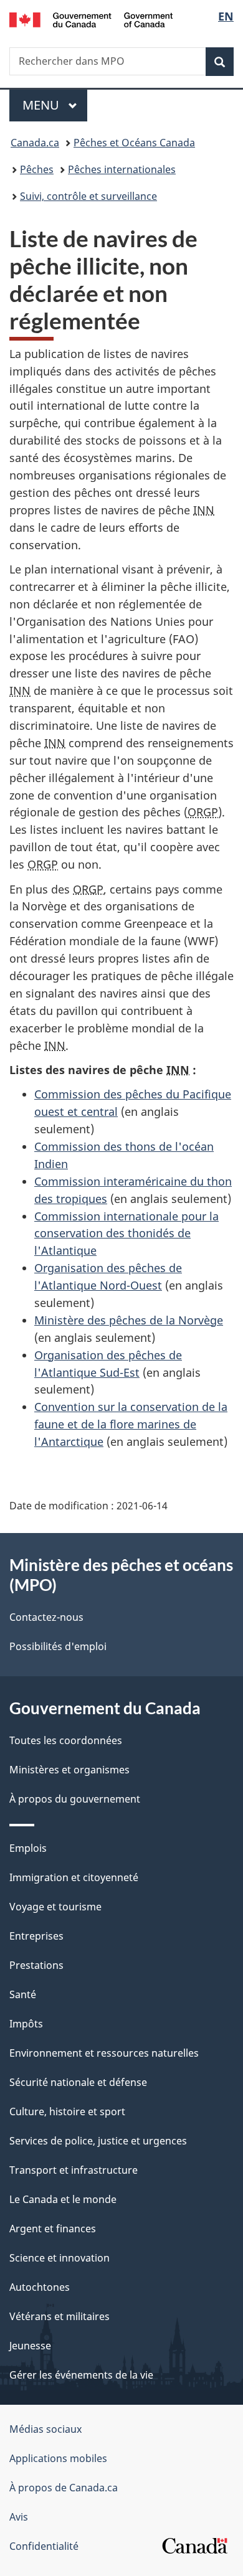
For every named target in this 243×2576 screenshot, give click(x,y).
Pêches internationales (122, 169)
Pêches (37, 169)
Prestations (36, 1965)
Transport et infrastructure (74, 2170)
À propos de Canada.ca (64, 2488)
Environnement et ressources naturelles (104, 2053)
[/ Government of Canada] (91, 19)
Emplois (28, 1848)
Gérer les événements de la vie (81, 2375)
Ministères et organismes (69, 1770)
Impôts (26, 2024)
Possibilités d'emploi (58, 1646)
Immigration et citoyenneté (74, 1877)
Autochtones (40, 2287)
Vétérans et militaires (60, 2316)
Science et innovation (60, 2258)
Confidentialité (44, 2546)
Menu (55, 105)
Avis (19, 2517)
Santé (23, 1994)
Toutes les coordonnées (66, 1740)
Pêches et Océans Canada (134, 143)
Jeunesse (30, 2346)
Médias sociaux (45, 2429)
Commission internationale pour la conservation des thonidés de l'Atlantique (126, 1234)
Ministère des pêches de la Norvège (129, 1320)
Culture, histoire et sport (67, 2111)
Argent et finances (53, 2229)
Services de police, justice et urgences (98, 2141)
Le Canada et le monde (63, 2199)
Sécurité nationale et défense (78, 2082)
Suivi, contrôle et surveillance (88, 196)
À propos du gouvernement (75, 1799)
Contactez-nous (46, 1617)
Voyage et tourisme (55, 1907)
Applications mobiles (58, 2458)
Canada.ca (35, 143)
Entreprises (36, 1936)
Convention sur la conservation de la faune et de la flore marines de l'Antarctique (131, 1424)
